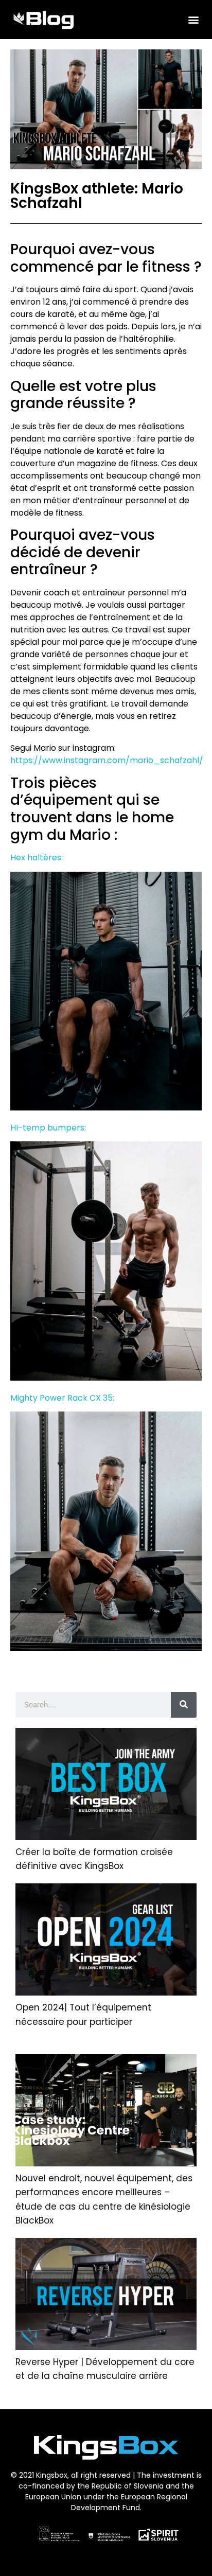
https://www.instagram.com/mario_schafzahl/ (107, 760)
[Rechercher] (184, 1705)
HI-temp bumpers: (48, 1128)
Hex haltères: (37, 858)
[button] (193, 19)
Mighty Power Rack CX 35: (62, 1398)
